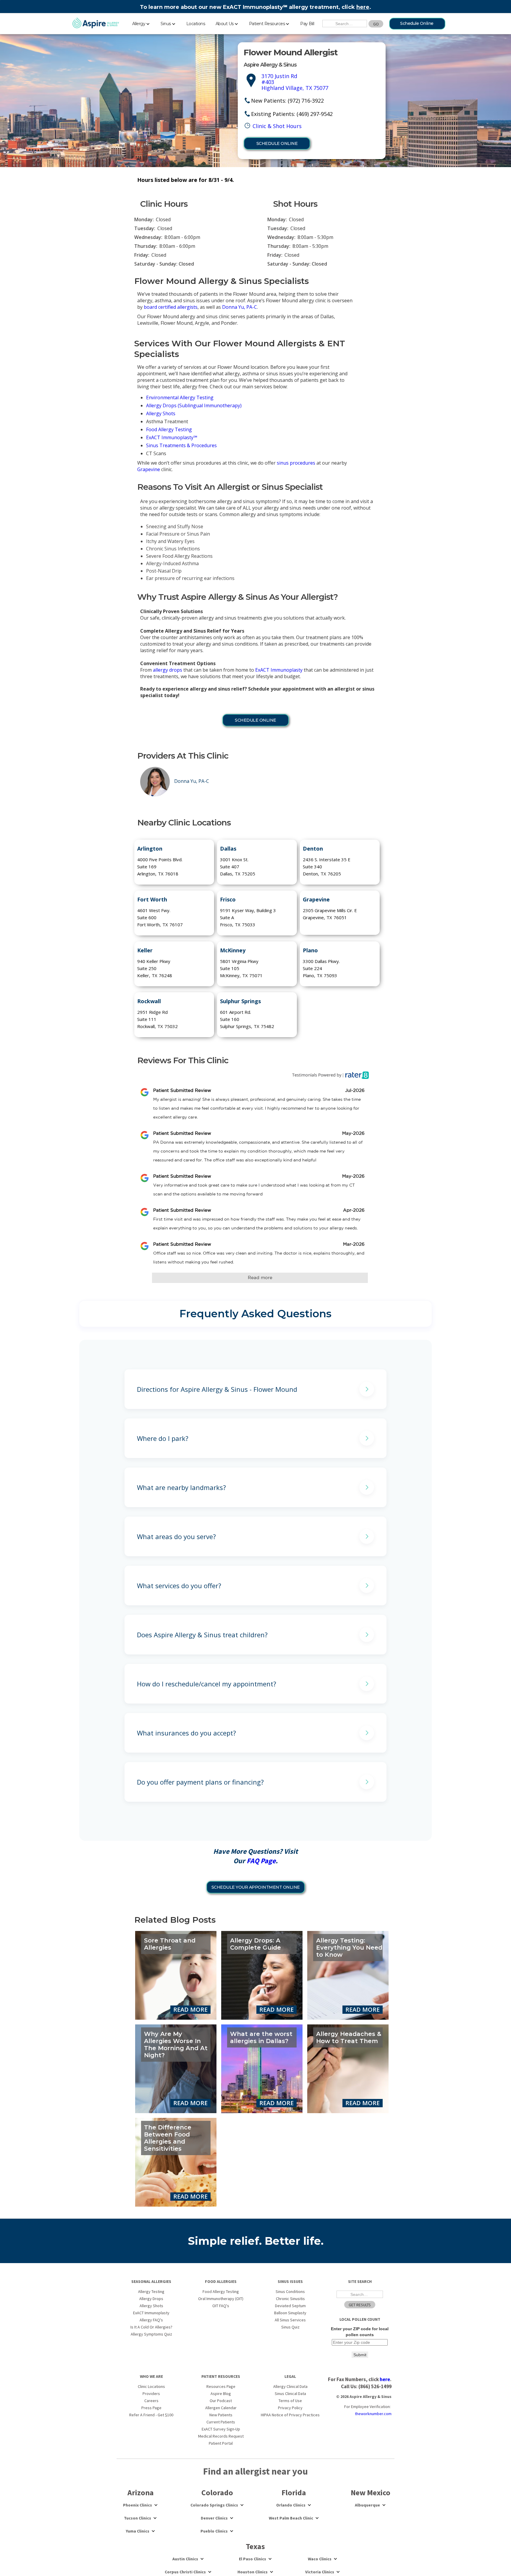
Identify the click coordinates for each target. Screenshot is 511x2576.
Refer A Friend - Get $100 (151, 2415)
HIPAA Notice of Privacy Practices (290, 2415)
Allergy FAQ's (151, 2320)
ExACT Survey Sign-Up (221, 2429)
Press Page (151, 2408)
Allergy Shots (161, 413)
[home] (96, 23)
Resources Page (221, 2386)
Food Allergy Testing (169, 429)
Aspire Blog (221, 2394)
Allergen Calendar (221, 2408)
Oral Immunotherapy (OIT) (221, 2299)
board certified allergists (171, 307)
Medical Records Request (221, 2436)
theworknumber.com (373, 2414)
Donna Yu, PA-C (240, 307)
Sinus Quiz (290, 2327)
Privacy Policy (290, 2408)
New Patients (221, 2415)
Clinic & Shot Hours (277, 126)
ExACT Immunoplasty (279, 670)
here (363, 7)
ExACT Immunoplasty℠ (172, 437)
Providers (151, 2394)
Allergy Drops (151, 2299)
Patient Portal (221, 2443)
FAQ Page (261, 1861)
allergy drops (168, 670)
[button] (141, 23)
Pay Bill (307, 24)
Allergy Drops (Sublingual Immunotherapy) (194, 405)
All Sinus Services (290, 2320)
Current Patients (221, 2422)
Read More (190, 2009)
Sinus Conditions (290, 2291)
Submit (360, 2355)
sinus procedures (296, 463)
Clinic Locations (151, 2386)
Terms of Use (290, 2401)
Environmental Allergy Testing (180, 397)
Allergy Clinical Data (290, 2386)
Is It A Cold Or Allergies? (151, 2327)
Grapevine (149, 469)
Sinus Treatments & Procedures (181, 445)
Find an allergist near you (256, 2471)
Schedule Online (417, 23)
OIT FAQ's (221, 2306)
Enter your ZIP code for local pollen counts (360, 2332)
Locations (196, 24)
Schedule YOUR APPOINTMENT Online (256, 1887)
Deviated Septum (290, 2306)
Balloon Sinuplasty (290, 2313)
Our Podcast (221, 2401)
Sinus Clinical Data (290, 2394)
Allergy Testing (151, 2291)
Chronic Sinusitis (290, 2299)
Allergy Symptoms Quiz (151, 2334)
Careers (151, 2401)
